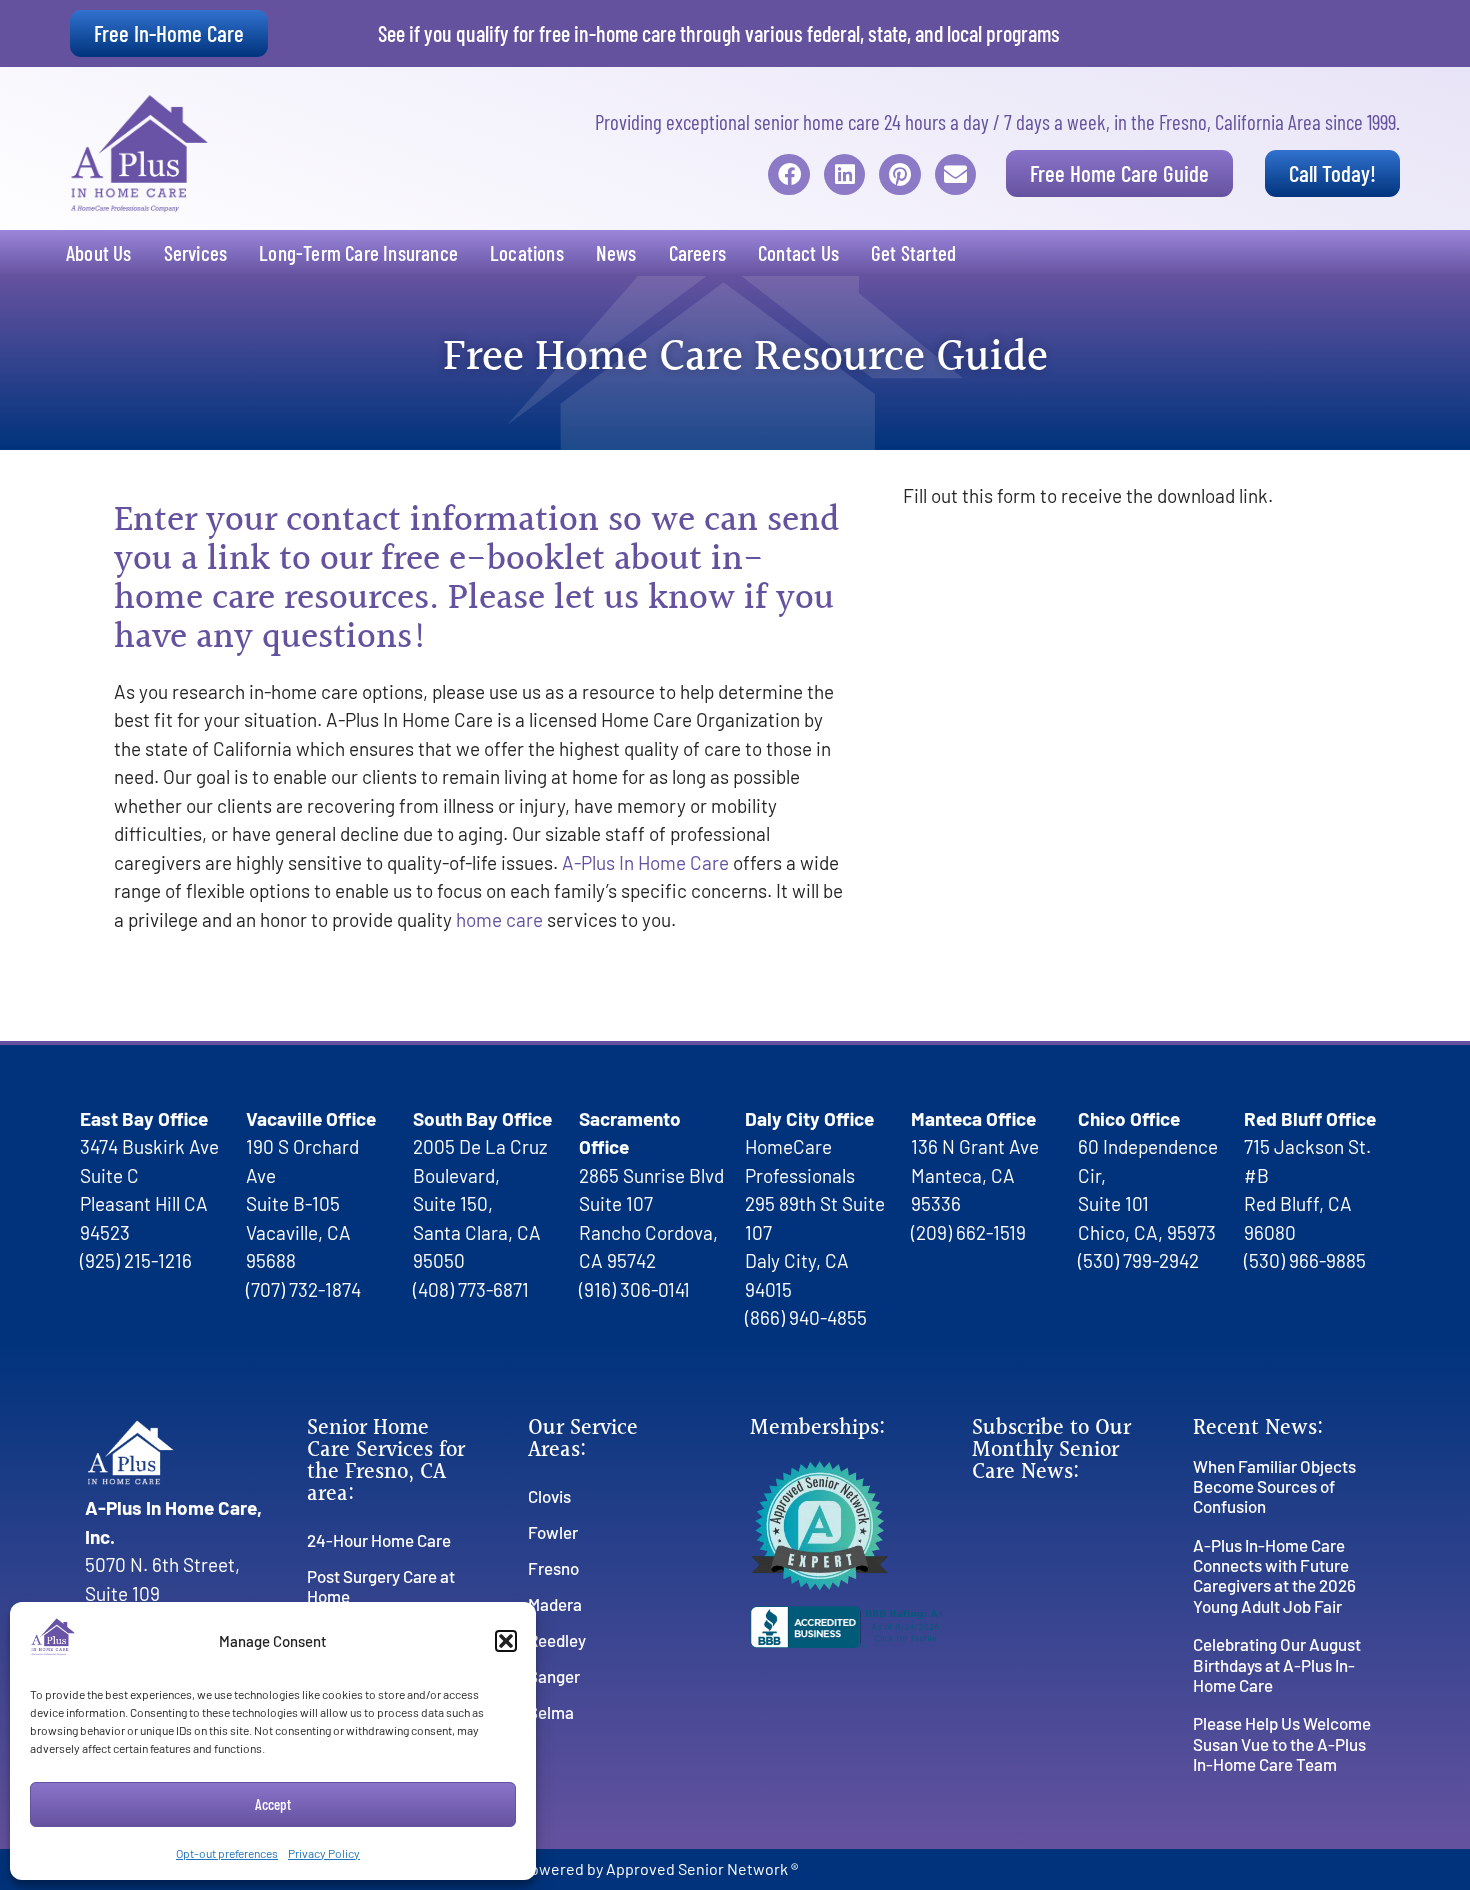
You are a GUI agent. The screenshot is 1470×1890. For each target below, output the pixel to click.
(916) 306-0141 (634, 1289)
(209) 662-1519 (968, 1232)
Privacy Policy (324, 1853)
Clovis (549, 1496)
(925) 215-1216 (136, 1260)
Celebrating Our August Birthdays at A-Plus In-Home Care (1277, 1664)
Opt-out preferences (227, 1853)
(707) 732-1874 (303, 1289)
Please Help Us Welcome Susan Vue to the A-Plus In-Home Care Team (1282, 1743)
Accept (273, 1804)
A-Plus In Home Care (645, 862)
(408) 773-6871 (471, 1289)
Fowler (553, 1532)
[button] (506, 1641)
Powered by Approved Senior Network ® (659, 1868)
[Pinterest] (899, 174)
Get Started (913, 252)
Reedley (557, 1640)
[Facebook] (788, 174)
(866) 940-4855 (806, 1317)
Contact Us (798, 252)
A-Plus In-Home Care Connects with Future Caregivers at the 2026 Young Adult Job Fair (1274, 1575)
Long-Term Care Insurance (358, 252)
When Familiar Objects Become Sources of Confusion (1274, 1486)
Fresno (553, 1568)
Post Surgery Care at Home (381, 1586)
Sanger (554, 1676)
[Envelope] (955, 174)
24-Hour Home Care (379, 1540)
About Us (99, 252)
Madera (555, 1604)
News (616, 252)
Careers (697, 252)
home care (499, 919)
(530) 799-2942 (1138, 1260)
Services (196, 252)
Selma (551, 1712)
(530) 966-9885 (1305, 1260)
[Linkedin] (844, 174)
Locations (527, 252)
